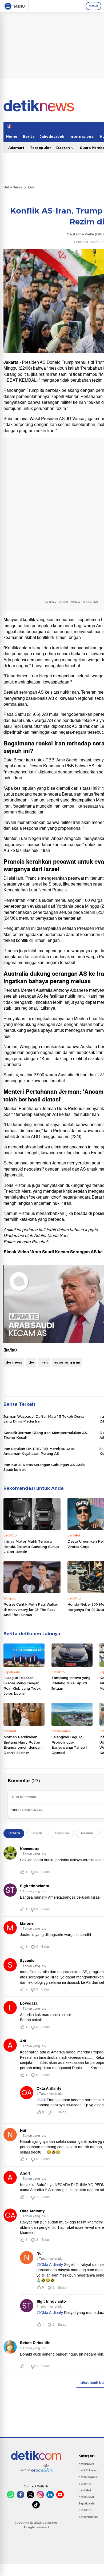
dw (31, 1362)
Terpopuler (40, 148)
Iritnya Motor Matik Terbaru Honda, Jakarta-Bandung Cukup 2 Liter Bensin (31, 1546)
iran (44, 1362)
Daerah (64, 148)
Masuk (93, 6)
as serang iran (67, 1362)
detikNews (13, 187)
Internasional (82, 136)
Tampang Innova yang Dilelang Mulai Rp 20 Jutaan (71, 1683)
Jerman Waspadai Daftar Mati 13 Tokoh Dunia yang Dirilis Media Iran (44, 1419)
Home (12, 136)
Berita (29, 136)
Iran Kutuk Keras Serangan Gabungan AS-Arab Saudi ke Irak (44, 1467)
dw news (14, 1362)
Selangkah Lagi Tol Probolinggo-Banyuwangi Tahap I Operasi (69, 1745)
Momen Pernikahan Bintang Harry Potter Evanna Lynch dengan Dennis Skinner (23, 1745)
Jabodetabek (52, 136)
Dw (31, 187)
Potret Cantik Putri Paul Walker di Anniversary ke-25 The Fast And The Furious (31, 1609)
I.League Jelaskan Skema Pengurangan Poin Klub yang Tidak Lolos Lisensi (22, 1686)
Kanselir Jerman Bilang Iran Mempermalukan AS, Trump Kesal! (46, 1435)
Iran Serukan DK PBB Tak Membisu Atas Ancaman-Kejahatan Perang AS (39, 1451)
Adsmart (16, 148)
